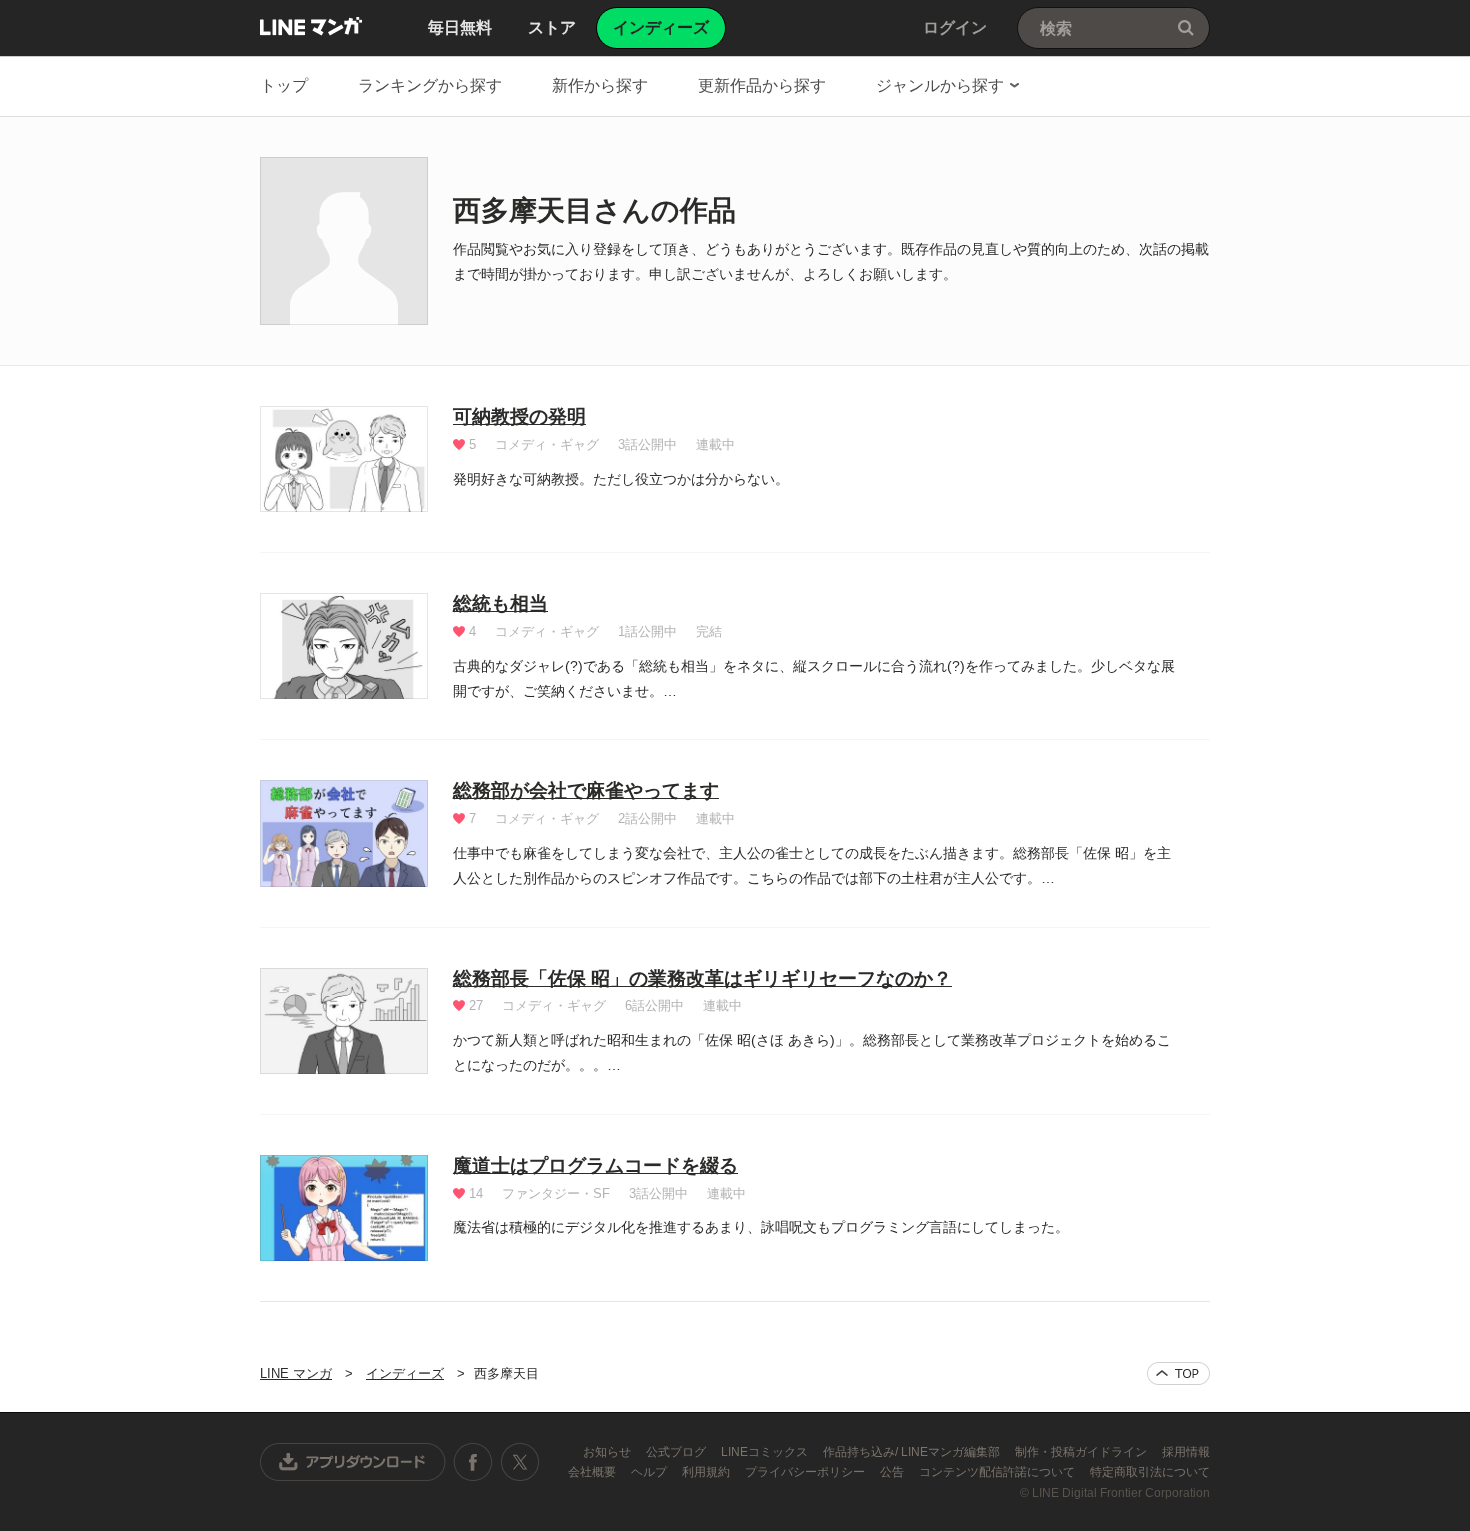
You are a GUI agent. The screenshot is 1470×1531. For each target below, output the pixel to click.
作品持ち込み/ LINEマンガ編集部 (913, 1452)
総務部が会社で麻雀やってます (586, 790)
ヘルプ (650, 1472)
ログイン (955, 27)
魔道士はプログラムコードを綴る (595, 1165)
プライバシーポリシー (806, 1472)
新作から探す (600, 85)
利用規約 (707, 1472)
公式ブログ (677, 1452)
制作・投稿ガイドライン (1082, 1452)
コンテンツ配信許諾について (998, 1472)
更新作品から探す (762, 85)
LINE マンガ (311, 26)
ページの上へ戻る (1178, 1373)
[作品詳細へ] (344, 459)
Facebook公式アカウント (473, 1462)
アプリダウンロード (353, 1462)
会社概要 (593, 1472)
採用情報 (1186, 1452)
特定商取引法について (1150, 1472)
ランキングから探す (430, 85)
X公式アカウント (519, 1462)
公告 (893, 1472)
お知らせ (608, 1452)
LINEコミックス (766, 1452)
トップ (284, 85)
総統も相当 (500, 603)
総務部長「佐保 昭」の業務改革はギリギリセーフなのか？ (702, 978)
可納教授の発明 (519, 416)
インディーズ (405, 1373)
